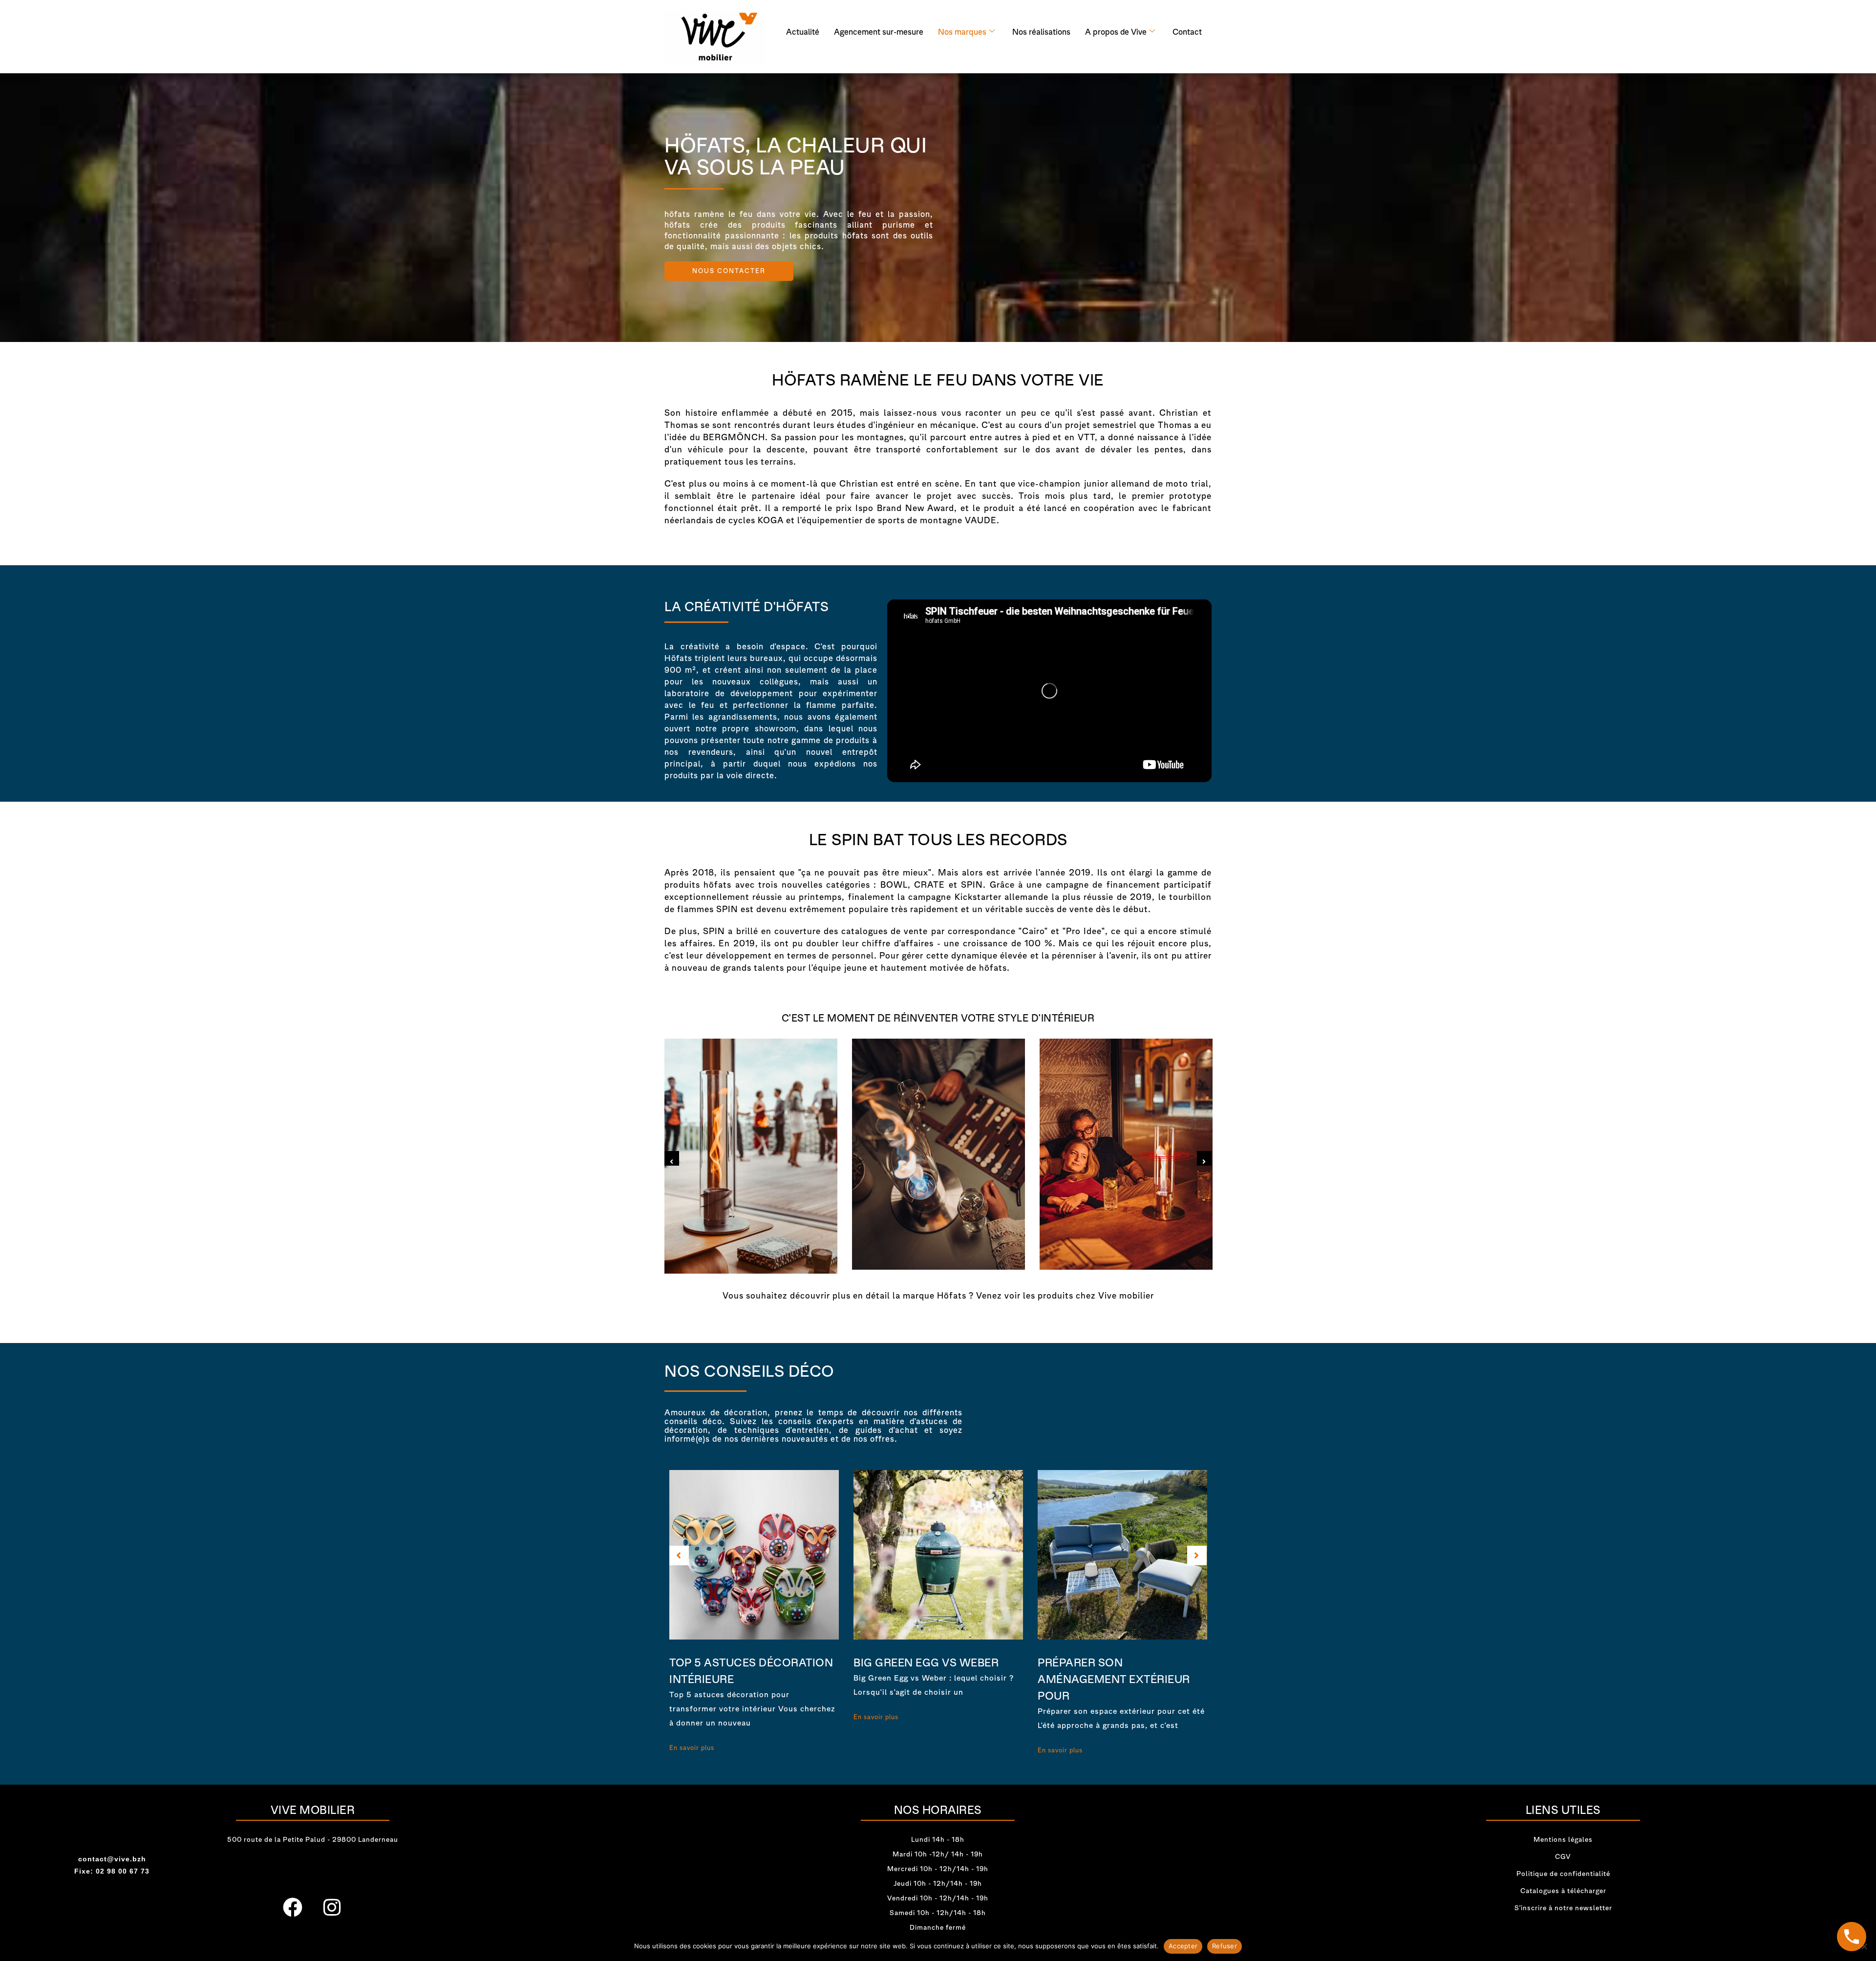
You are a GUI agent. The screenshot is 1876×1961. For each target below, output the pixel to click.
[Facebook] (293, 1907)
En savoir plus (692, 1748)
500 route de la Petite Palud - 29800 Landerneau (313, 1840)
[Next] (1204, 1158)
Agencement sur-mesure (879, 32)
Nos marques (962, 32)
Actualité (803, 32)
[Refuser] (1864, 1946)
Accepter (1183, 1946)
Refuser (1225, 1946)
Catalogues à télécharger (1563, 1891)
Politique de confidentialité (1563, 1874)
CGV (1563, 1857)
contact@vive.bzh (112, 1859)
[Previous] (672, 1158)
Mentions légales (1563, 1840)
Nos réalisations (1041, 32)
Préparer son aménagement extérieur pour (1114, 1679)
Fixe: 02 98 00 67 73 (112, 1871)
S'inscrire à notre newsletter (1563, 1908)
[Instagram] (332, 1907)
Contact (1187, 32)
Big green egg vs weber (926, 1663)
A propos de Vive (1116, 32)
